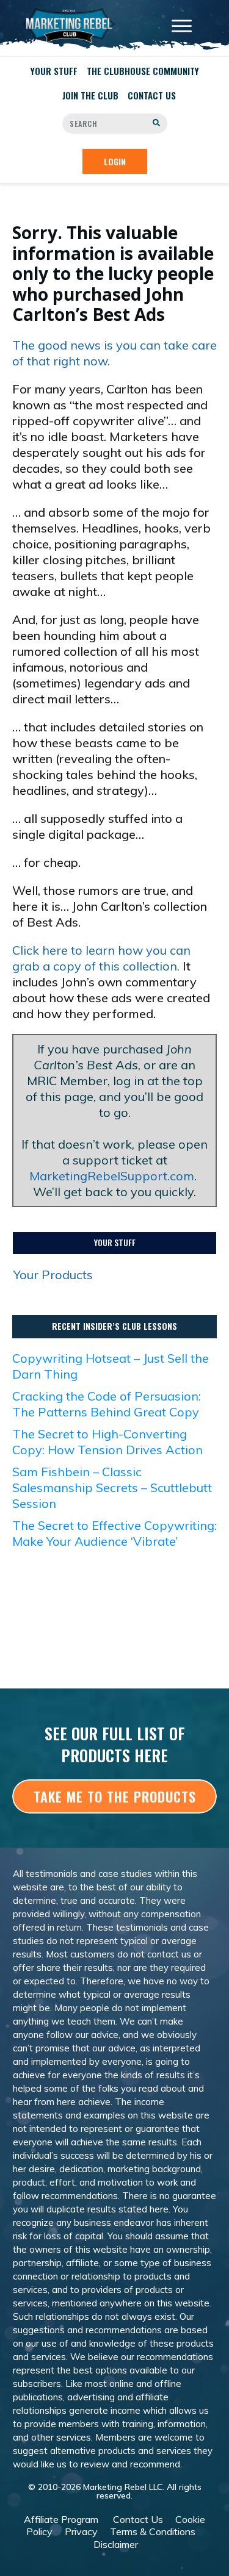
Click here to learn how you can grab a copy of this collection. (101, 958)
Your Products (53, 1275)
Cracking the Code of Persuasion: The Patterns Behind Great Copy (107, 1404)
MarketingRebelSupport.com (112, 1176)
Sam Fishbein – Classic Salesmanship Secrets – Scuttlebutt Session (112, 1487)
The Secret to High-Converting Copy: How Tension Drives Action (107, 1442)
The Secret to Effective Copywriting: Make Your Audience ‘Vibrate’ (114, 1533)
